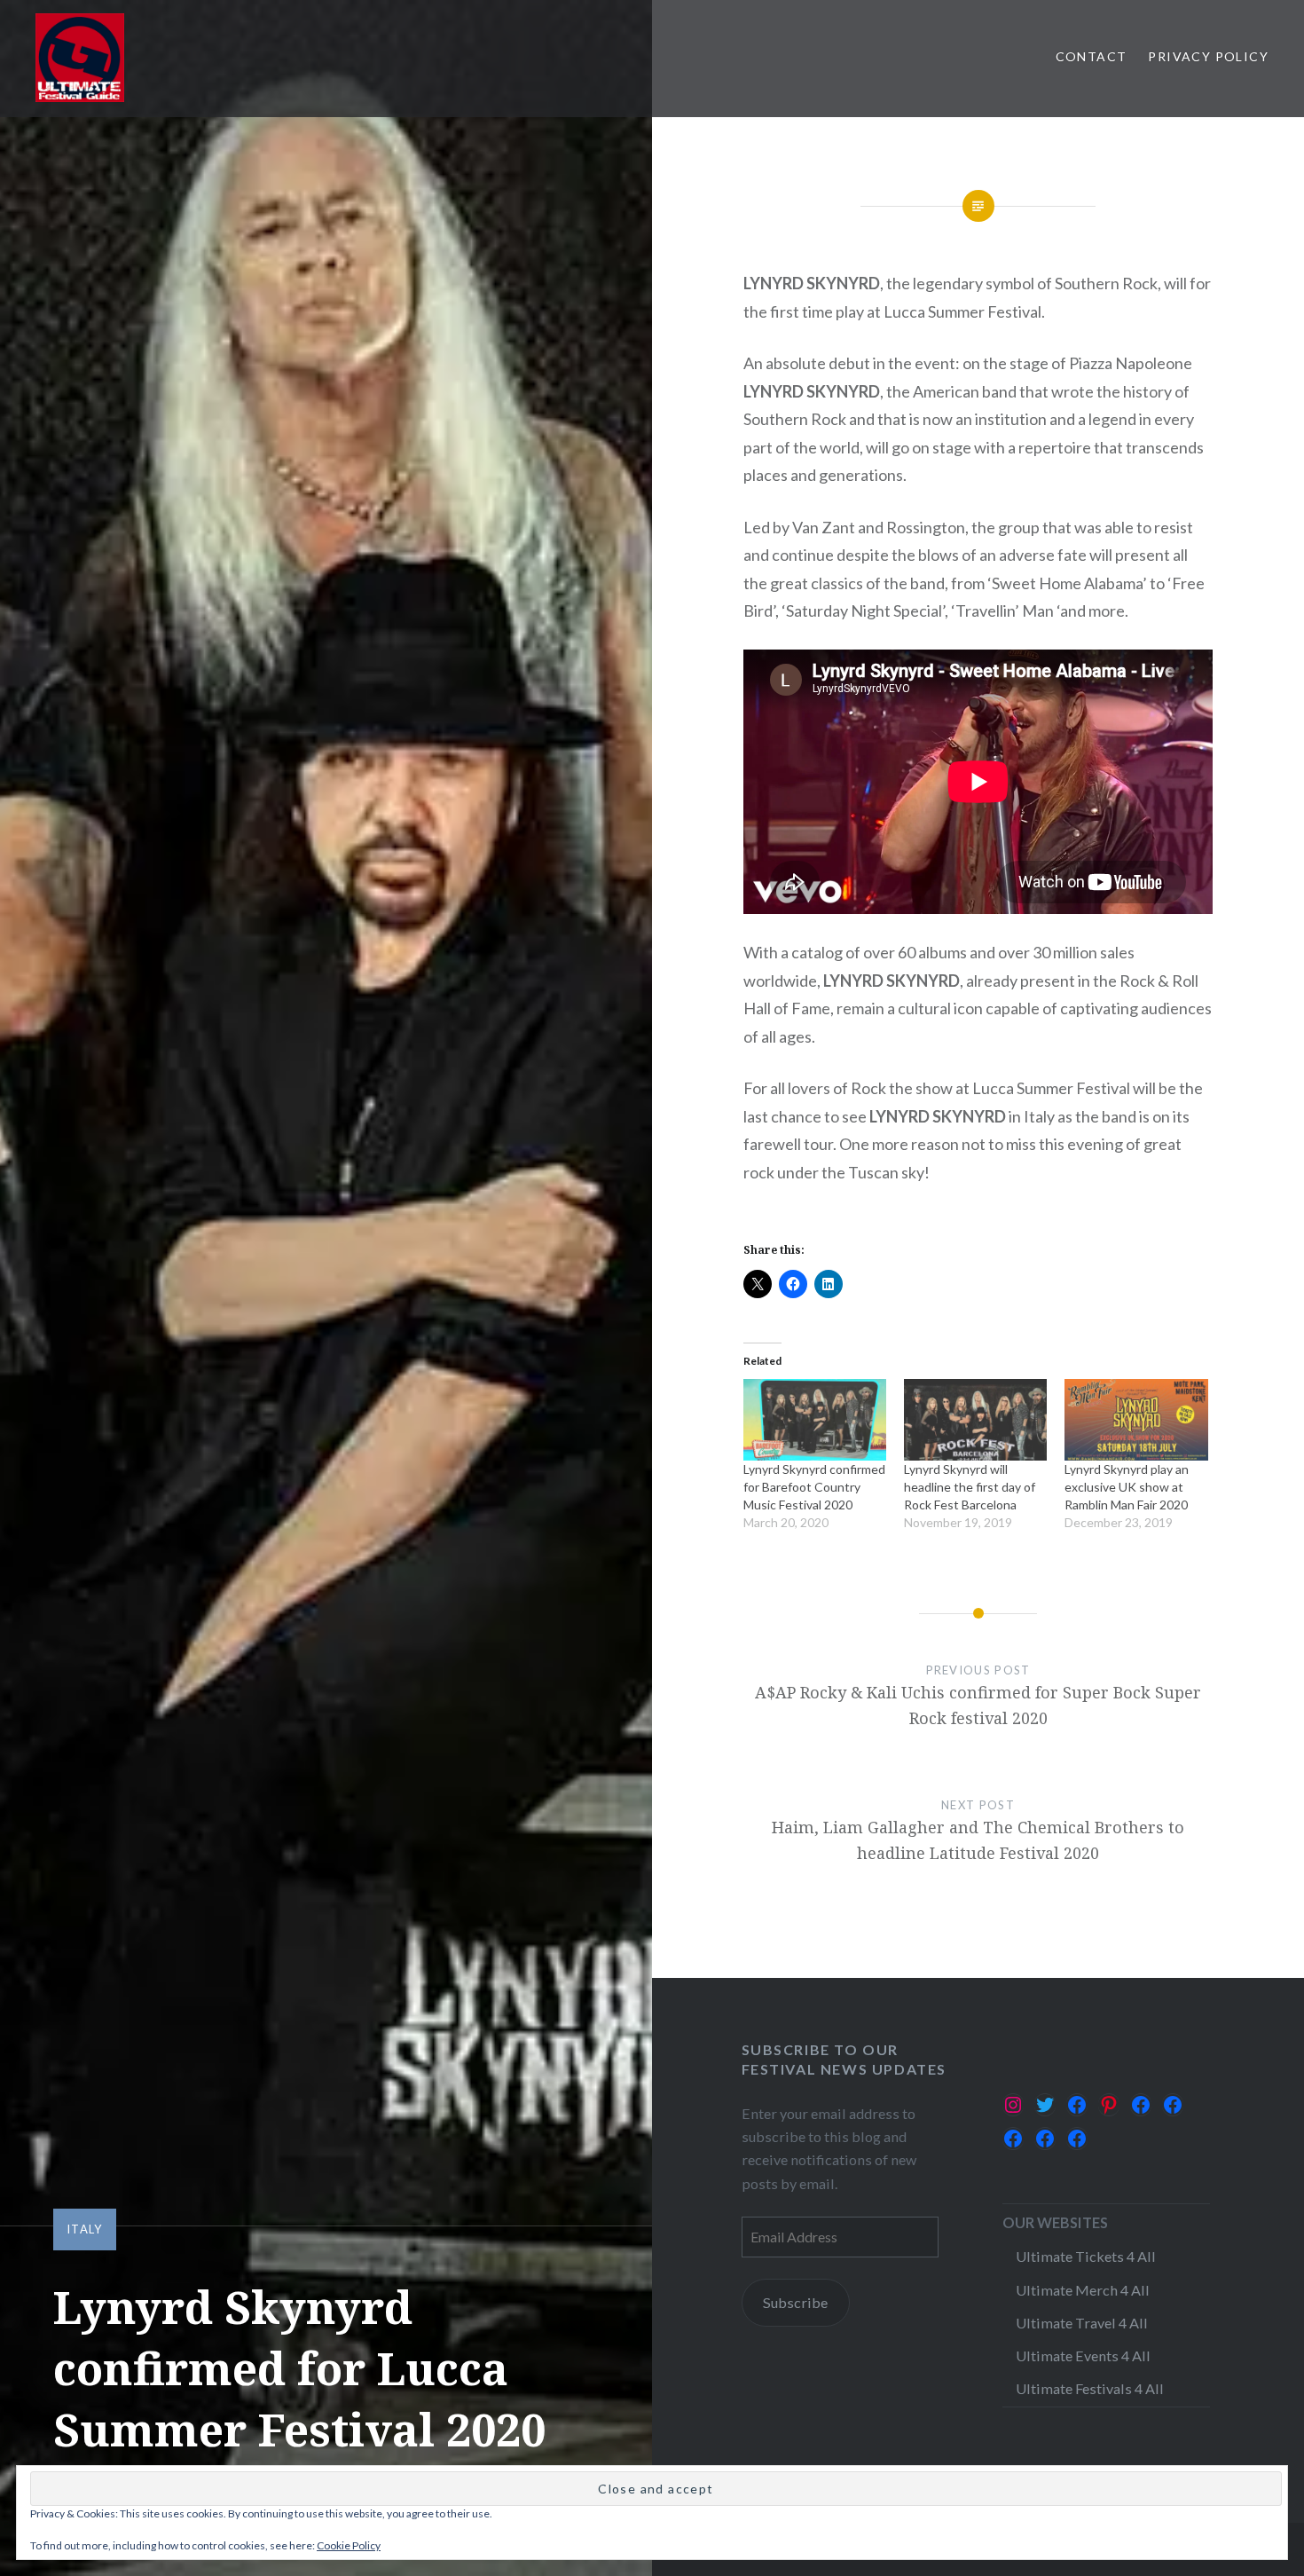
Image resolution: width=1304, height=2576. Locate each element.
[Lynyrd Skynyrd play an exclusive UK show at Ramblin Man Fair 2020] (1136, 1420)
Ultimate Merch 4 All (1083, 2290)
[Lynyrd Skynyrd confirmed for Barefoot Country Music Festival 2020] (815, 1420)
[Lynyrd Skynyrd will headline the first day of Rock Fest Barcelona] (975, 1420)
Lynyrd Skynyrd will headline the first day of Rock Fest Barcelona (970, 1487)
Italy (85, 2229)
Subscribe (795, 2302)
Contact (1092, 56)
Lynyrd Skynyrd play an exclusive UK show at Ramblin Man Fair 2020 (1127, 1487)
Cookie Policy (349, 2545)
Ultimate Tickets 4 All (1086, 2256)
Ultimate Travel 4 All (1082, 2323)
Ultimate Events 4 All (1083, 2355)
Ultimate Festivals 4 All (1090, 2388)
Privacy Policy (1208, 56)
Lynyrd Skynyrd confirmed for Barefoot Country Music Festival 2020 (814, 1487)
